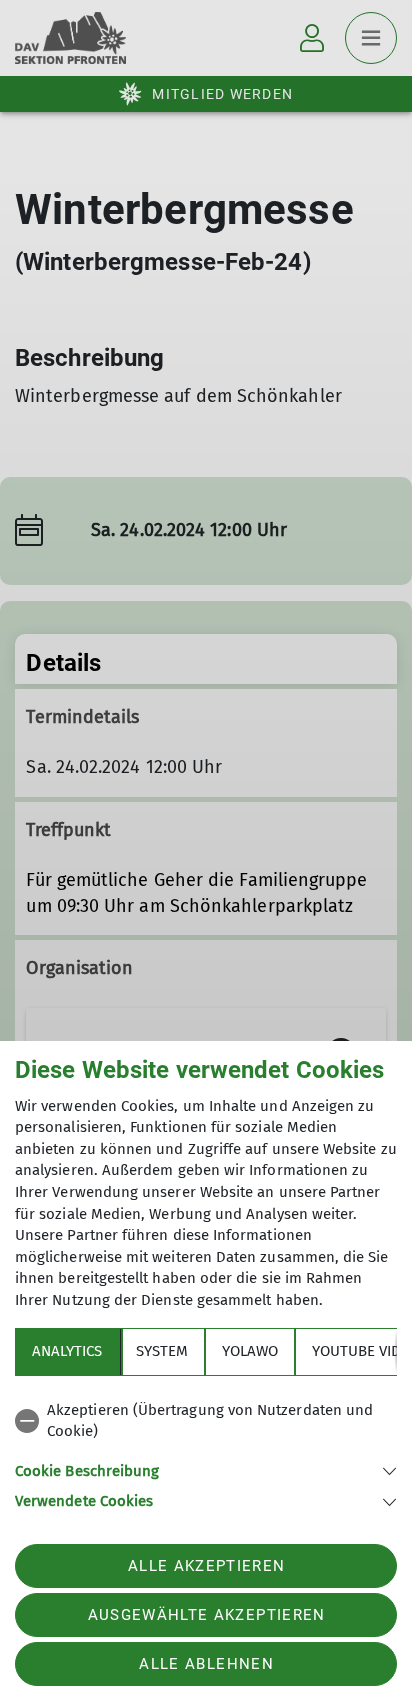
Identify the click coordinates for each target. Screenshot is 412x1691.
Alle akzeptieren (206, 1566)
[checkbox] (206, 1421)
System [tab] (162, 1351)
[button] (206, 1469)
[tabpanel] (206, 1452)
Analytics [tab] (67, 1351)
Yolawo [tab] (250, 1351)
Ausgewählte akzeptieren (207, 1615)
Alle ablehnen (206, 1664)
